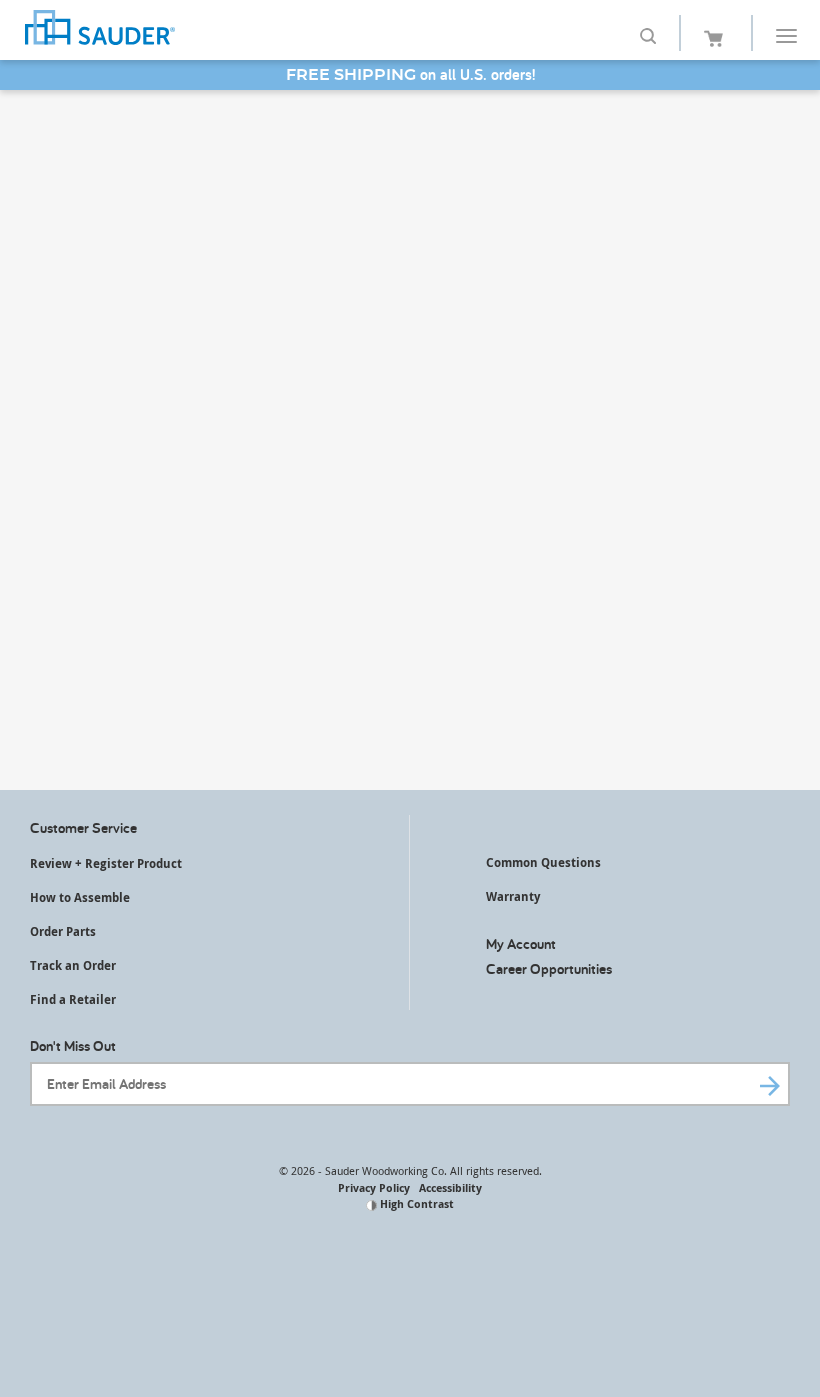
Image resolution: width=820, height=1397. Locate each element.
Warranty (513, 896)
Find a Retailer (73, 999)
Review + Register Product (106, 863)
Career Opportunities (549, 968)
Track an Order (73, 965)
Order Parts (63, 931)
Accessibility (450, 1187)
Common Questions (543, 862)
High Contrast (415, 1203)
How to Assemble (80, 897)
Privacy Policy (374, 1187)
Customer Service (83, 827)
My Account (521, 943)
